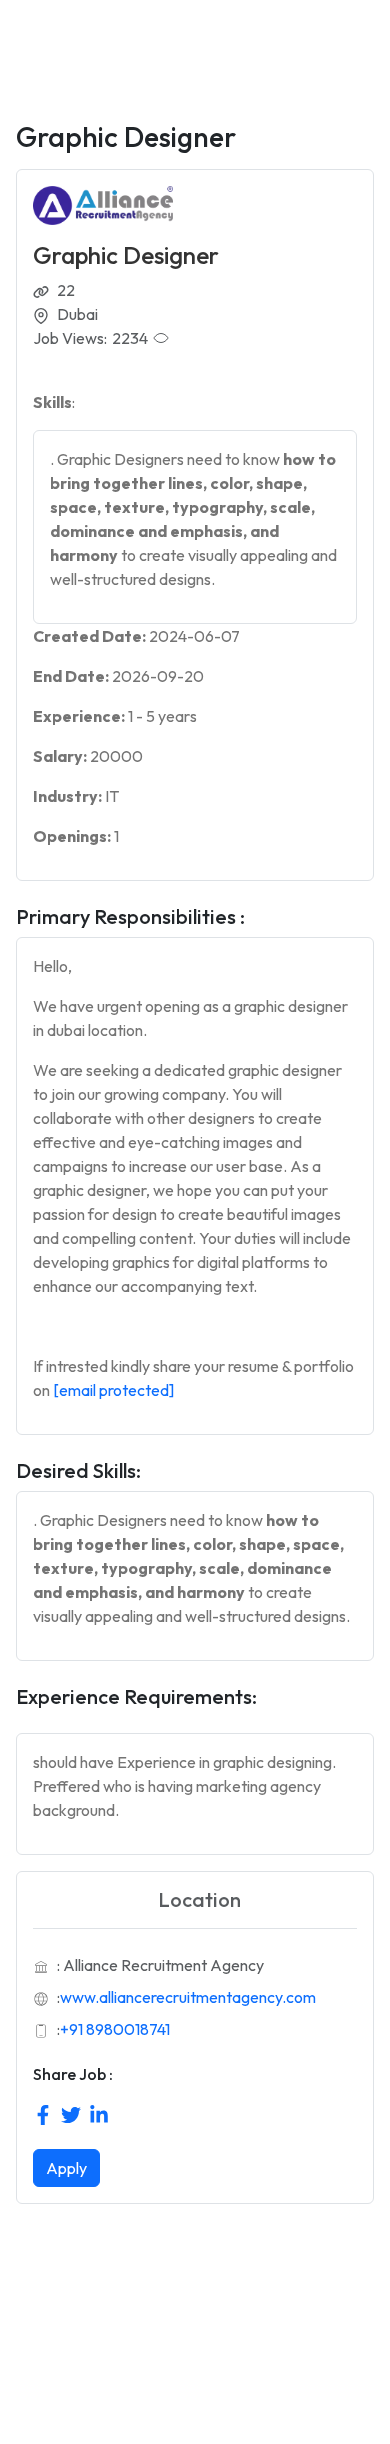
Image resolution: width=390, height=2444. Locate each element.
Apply (66, 2168)
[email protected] (113, 1390)
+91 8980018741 (115, 2029)
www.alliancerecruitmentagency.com (188, 1997)
